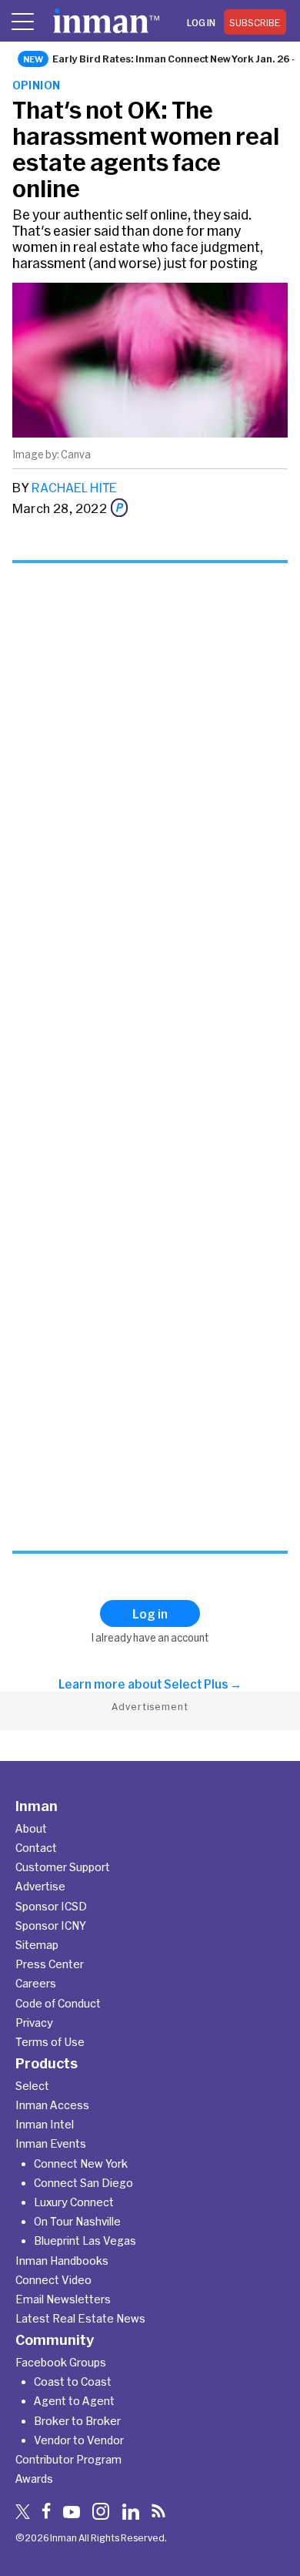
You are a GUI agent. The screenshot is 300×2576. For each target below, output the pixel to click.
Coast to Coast (73, 2381)
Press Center (50, 1964)
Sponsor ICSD (51, 1906)
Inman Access (52, 2105)
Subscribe (255, 22)
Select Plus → (203, 1684)
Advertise (40, 1886)
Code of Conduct (58, 2003)
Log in (201, 22)
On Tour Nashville (77, 2221)
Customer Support (63, 1867)
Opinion (37, 85)
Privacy (34, 2023)
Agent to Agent (74, 2401)
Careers (36, 1983)
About (31, 1828)
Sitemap (37, 1945)
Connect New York (81, 2163)
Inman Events (51, 2143)
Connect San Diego (83, 2183)
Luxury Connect (74, 2202)
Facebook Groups (61, 2362)
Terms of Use (50, 2042)
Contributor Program (68, 2459)
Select (32, 2086)
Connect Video (53, 2280)
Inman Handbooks (62, 2261)
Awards (34, 2479)
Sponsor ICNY (51, 1925)
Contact (36, 1848)
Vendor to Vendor (79, 2440)
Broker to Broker (77, 2421)
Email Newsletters (63, 2299)
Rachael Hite (74, 487)
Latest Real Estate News (80, 2318)
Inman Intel (45, 2124)
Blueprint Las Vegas (85, 2241)
